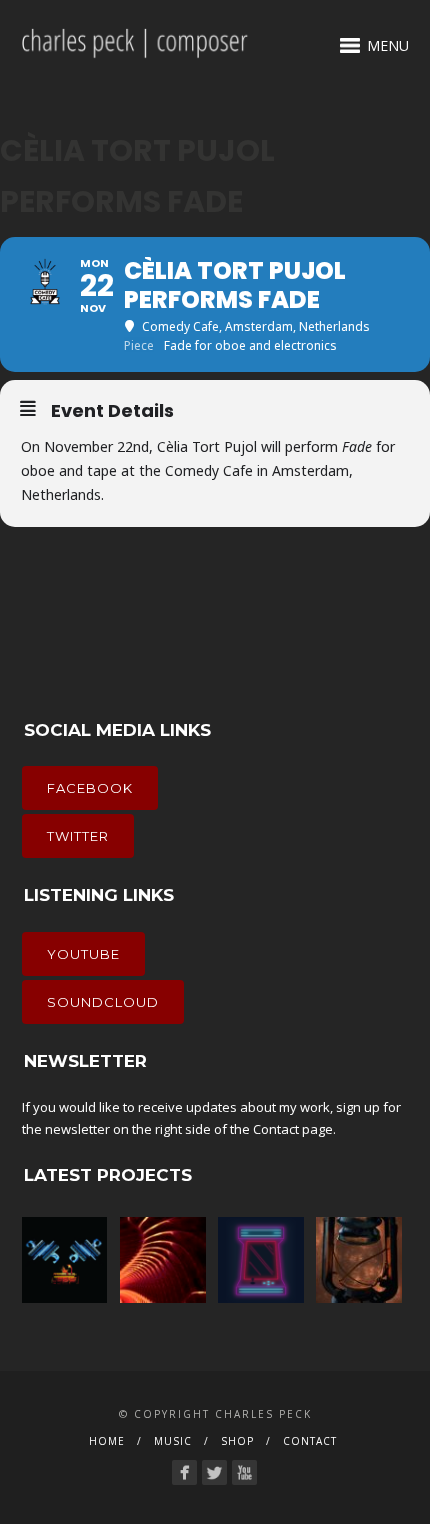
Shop (237, 1441)
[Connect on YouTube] (244, 1472)
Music (173, 1441)
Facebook (90, 788)
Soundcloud (103, 1002)
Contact (276, 1129)
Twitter (78, 836)
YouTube (83, 954)
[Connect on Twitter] (214, 1472)
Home (107, 1441)
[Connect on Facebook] (184, 1472)
